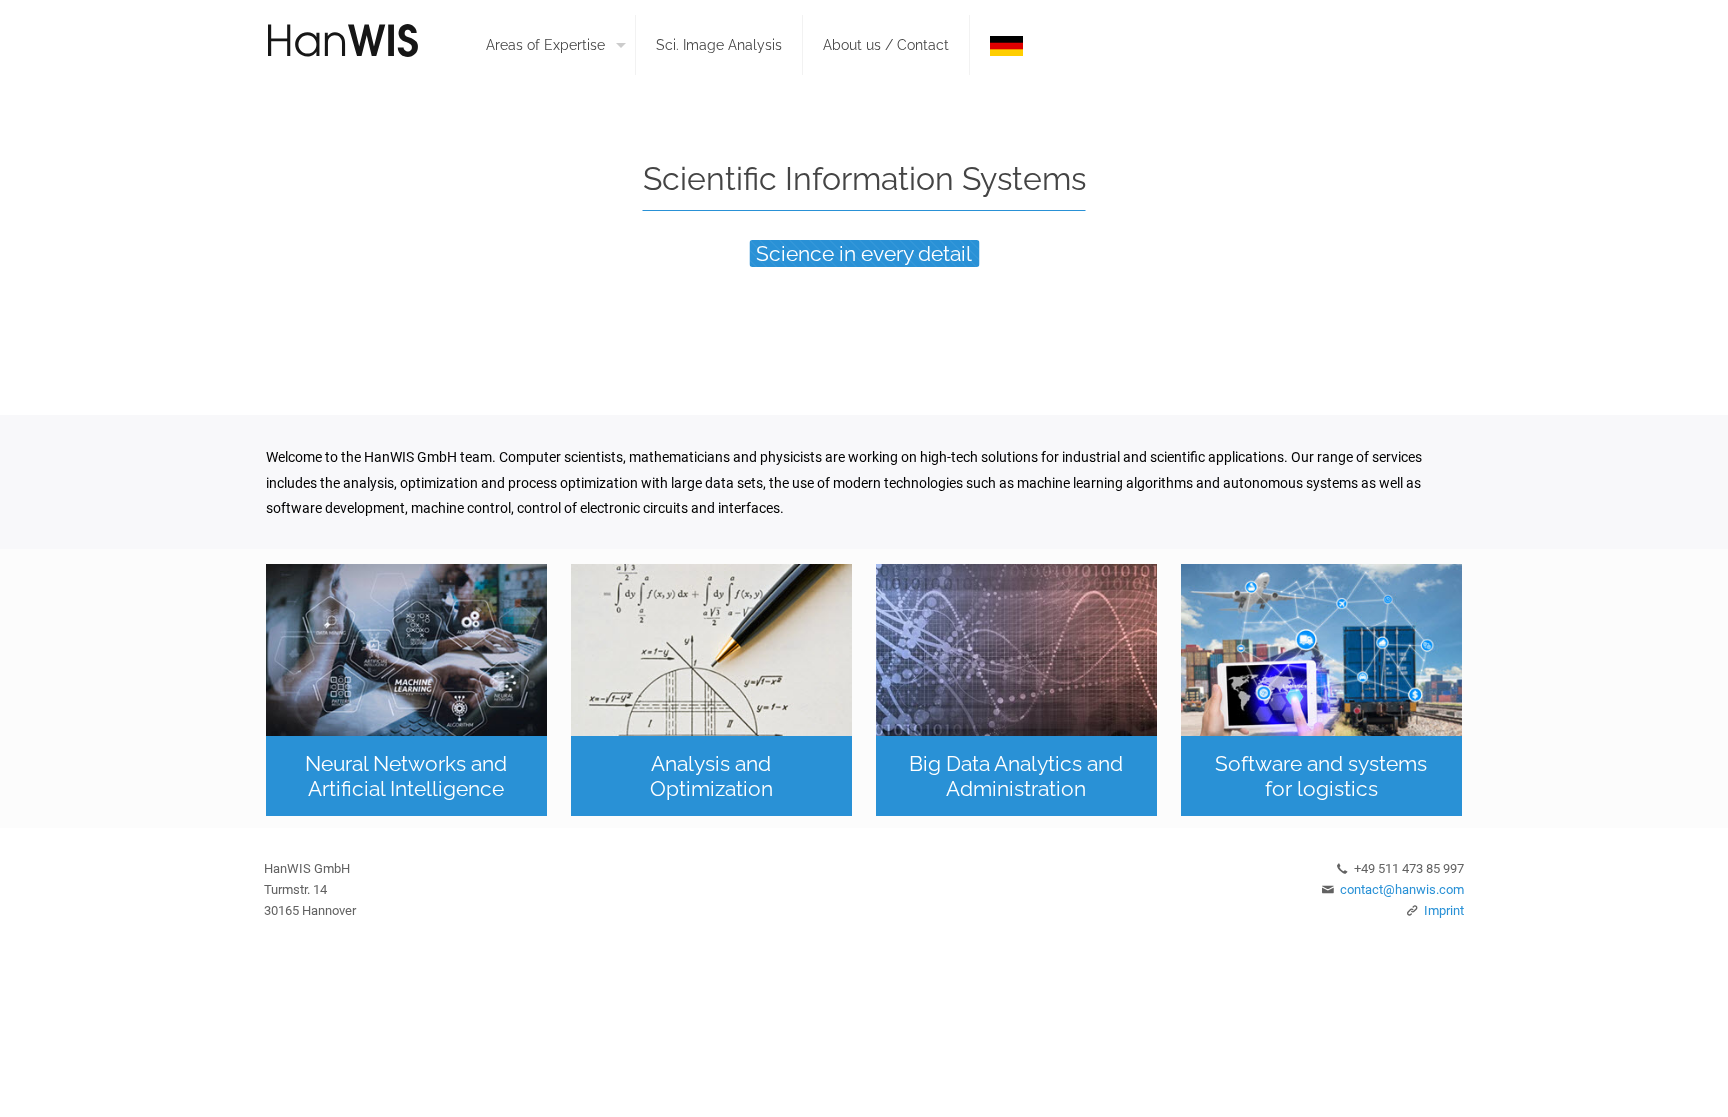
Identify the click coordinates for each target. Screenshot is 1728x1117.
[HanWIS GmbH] (361, 40)
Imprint (1444, 910)
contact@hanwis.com (1402, 889)
